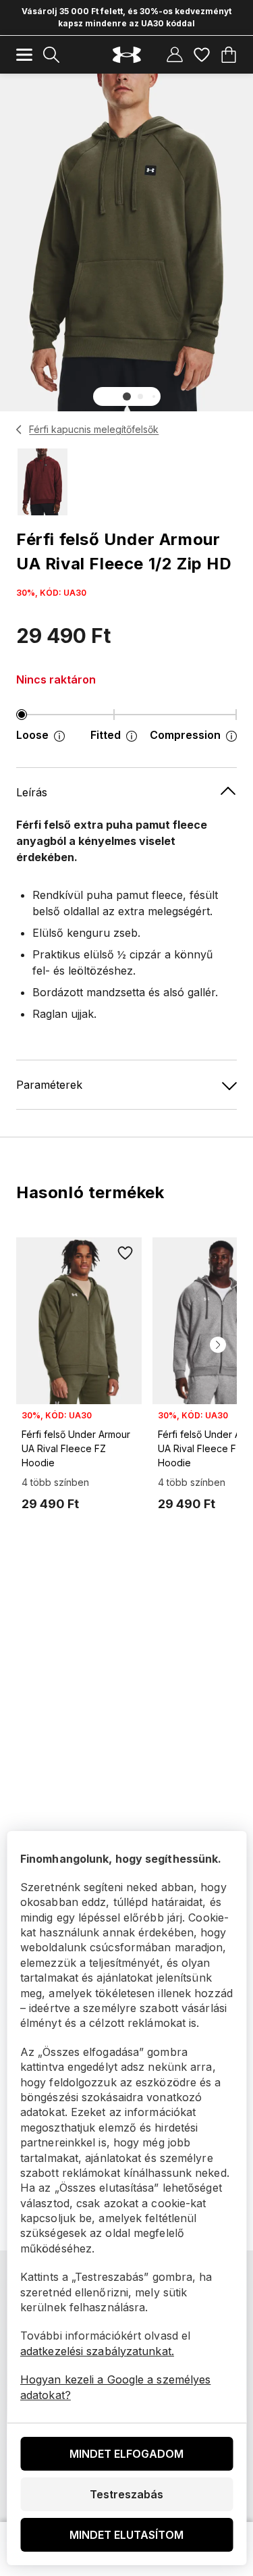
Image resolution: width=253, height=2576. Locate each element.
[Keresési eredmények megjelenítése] (51, 55)
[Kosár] (229, 55)
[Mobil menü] (24, 55)
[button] (127, 396)
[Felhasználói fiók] (175, 55)
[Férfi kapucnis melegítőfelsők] (19, 430)
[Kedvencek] (202, 55)
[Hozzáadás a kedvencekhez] (125, 1254)
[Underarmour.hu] (127, 55)
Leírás (32, 792)
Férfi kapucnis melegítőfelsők (94, 429)
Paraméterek (49, 1085)
